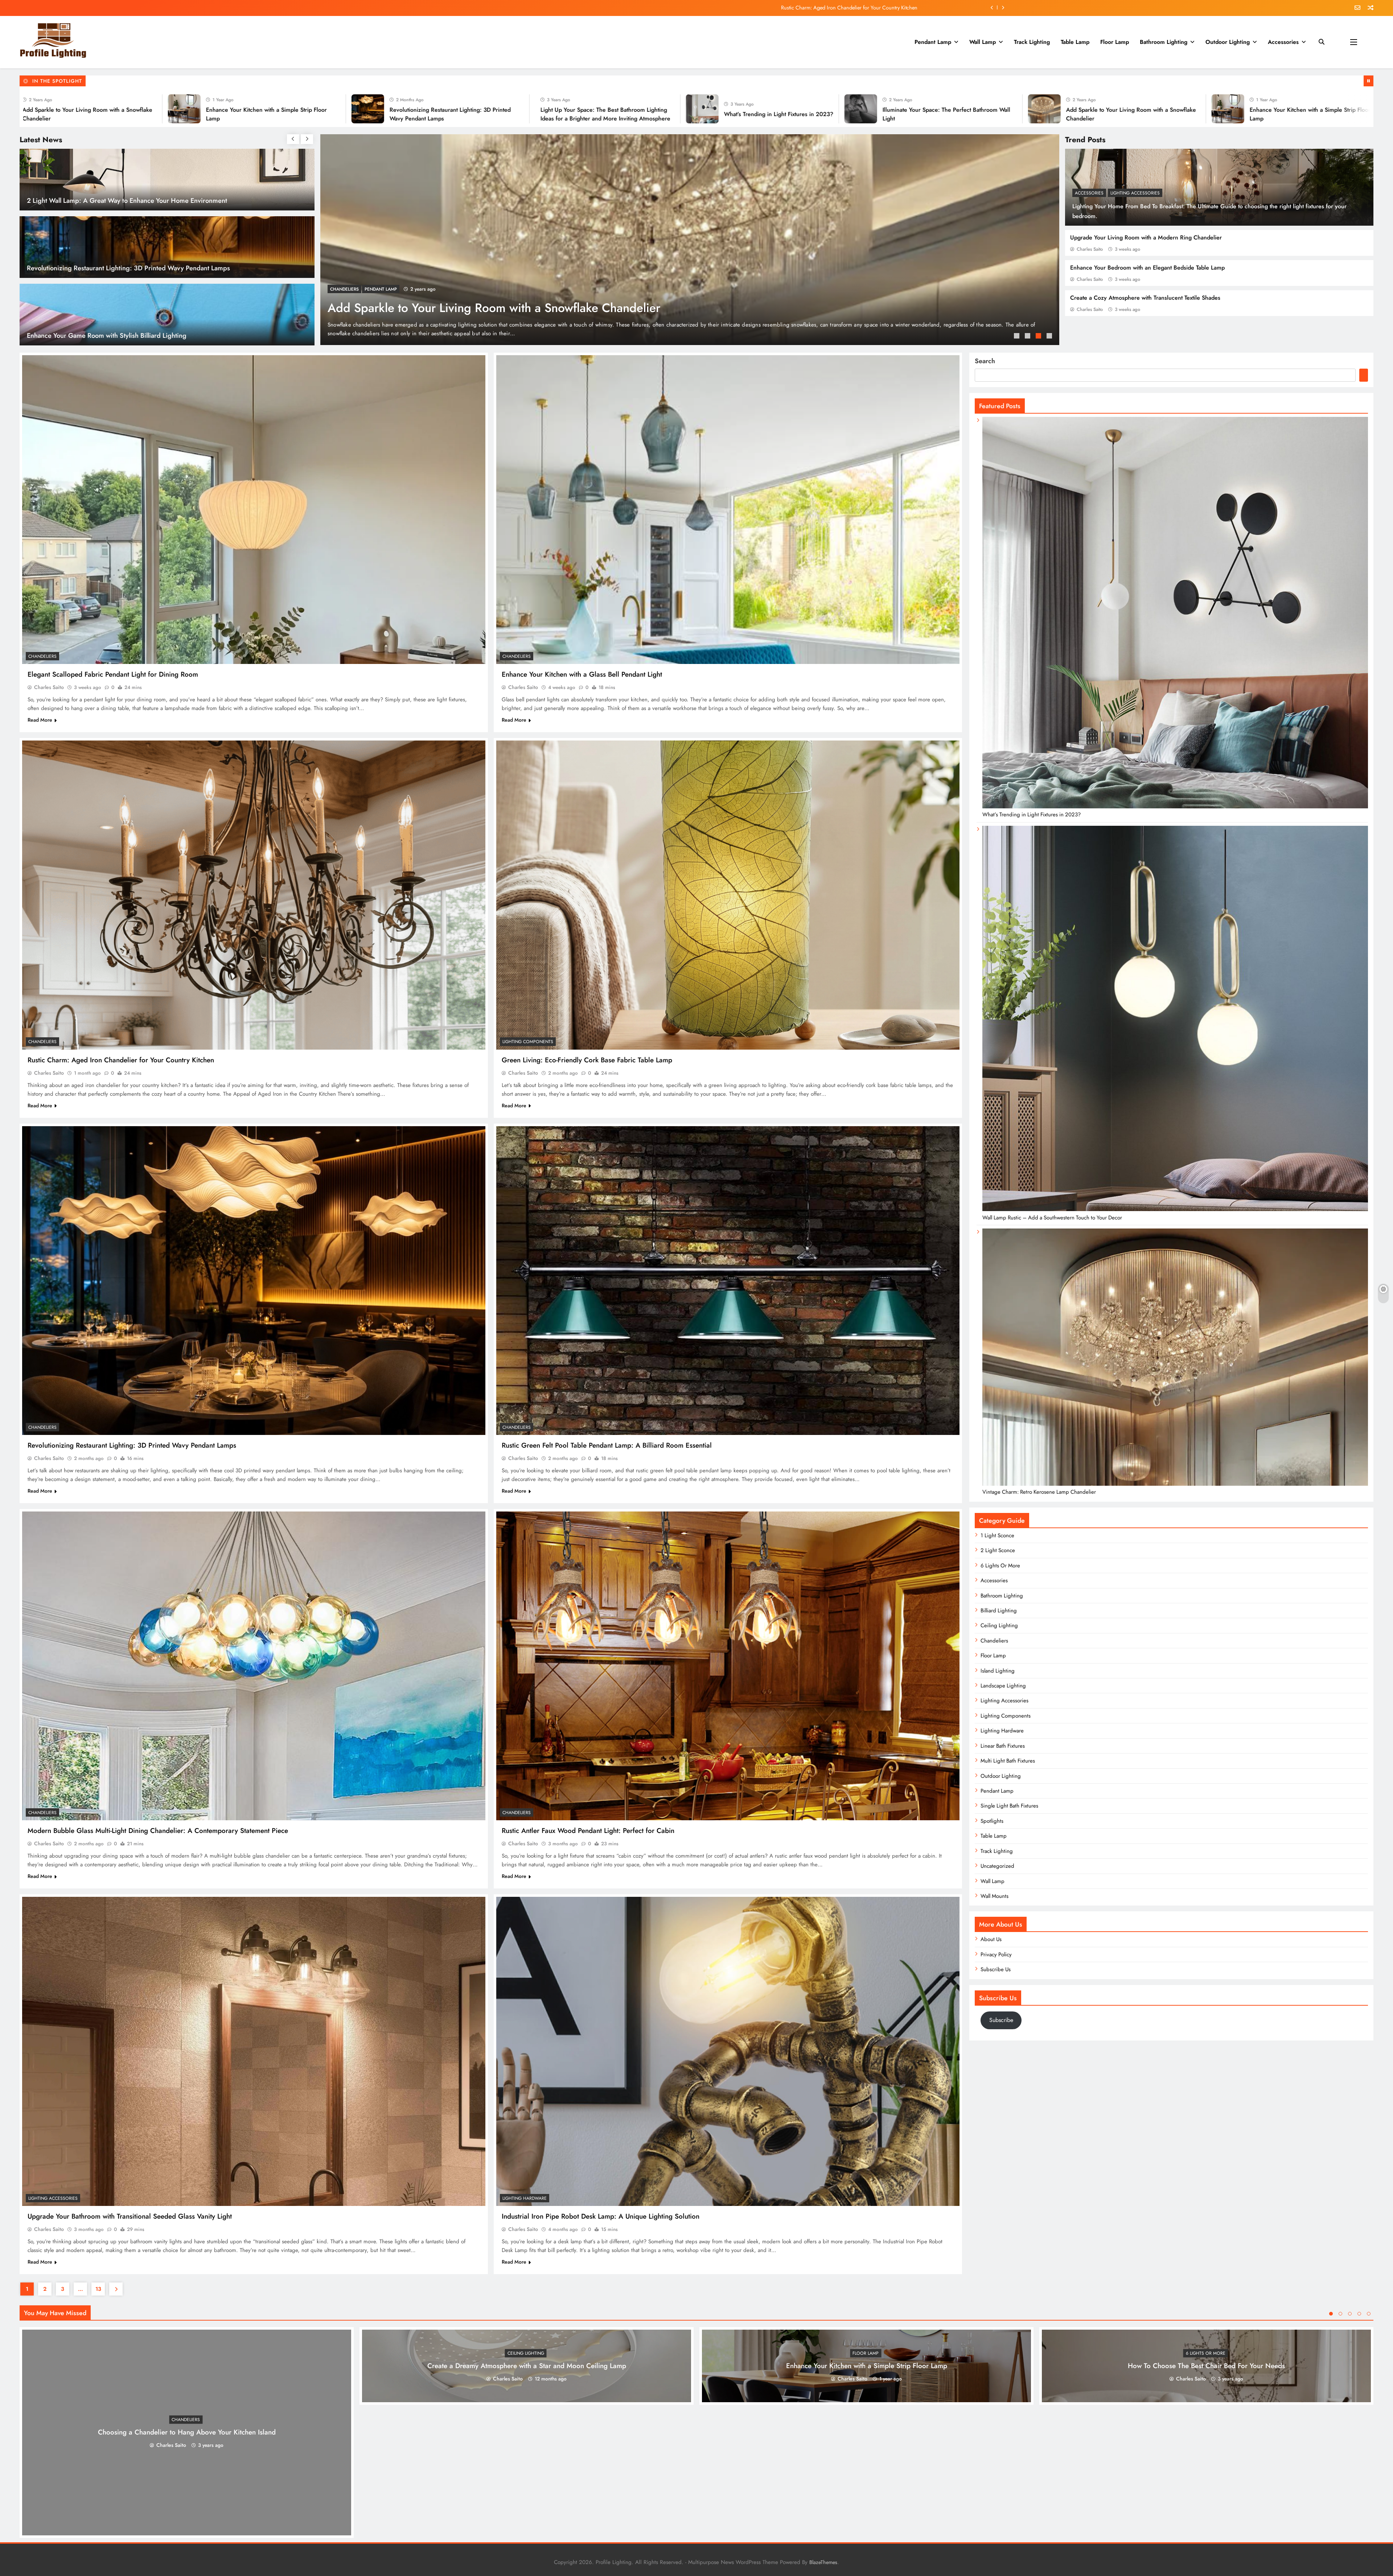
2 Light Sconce (998, 1550)
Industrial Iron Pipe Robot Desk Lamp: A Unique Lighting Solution (601, 2216)
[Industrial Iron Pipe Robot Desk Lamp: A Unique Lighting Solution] (728, 2051)
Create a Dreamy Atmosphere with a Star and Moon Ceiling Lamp (527, 2366)
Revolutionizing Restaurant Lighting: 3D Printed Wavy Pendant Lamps (128, 268)
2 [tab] (1028, 337)
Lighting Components (528, 1042)
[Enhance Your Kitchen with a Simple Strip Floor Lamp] (435, 109)
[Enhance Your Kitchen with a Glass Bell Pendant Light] (728, 510)
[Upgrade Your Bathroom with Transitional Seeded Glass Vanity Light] (254, 2051)
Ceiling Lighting (999, 1625)
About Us (991, 1939)
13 (98, 2289)
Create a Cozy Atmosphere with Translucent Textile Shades (1145, 298)
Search (985, 361)
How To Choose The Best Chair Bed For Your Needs (1206, 2366)
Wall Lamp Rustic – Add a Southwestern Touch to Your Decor (1052, 1218)
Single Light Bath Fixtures (1009, 1806)
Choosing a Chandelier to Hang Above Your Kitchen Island (187, 2433)
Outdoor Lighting (1228, 42)
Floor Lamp (1115, 42)
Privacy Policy (996, 1954)
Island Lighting (998, 1671)
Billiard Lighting (999, 1611)
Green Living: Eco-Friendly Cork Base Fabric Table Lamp (587, 1060)
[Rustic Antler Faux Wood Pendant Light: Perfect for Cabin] (728, 1666)
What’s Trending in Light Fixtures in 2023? (1030, 114)
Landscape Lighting (1003, 1686)
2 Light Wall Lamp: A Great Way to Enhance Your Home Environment (127, 200)
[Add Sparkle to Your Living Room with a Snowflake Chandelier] (252, 109)
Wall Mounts (995, 1896)
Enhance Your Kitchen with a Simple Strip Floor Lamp (867, 2366)
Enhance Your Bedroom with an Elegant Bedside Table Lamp (1147, 268)
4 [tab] (1050, 337)
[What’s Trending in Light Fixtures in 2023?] (953, 109)
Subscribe (1001, 2020)
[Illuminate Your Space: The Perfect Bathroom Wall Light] (68, 109)
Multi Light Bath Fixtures (1008, 1761)
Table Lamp (1075, 42)
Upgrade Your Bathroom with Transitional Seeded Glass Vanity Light (130, 2216)
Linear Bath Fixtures (1003, 1746)
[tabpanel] (690, 240)
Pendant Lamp (933, 42)
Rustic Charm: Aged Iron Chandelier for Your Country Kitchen (849, 8)
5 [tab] (1369, 2314)
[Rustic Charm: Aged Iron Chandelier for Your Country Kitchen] (254, 895)
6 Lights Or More (1000, 1566)
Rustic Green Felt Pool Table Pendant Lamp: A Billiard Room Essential (607, 1445)
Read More (40, 720)
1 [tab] (1018, 337)
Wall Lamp (983, 42)
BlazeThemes (823, 2562)
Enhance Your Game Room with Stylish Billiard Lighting (107, 335)
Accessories (1283, 42)
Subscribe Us (996, 1969)
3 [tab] (1039, 337)
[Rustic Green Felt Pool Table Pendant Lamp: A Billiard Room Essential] (728, 1281)
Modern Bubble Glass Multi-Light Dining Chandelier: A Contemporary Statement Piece (158, 1831)
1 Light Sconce (997, 1535)
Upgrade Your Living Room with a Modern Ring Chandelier (1146, 237)
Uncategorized (997, 1866)
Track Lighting (1032, 42)
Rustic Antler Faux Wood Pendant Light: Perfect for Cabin (588, 1831)
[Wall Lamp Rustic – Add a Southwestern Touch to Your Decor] (1175, 1209)
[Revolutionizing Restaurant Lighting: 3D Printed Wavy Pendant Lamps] (619, 109)
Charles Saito (1090, 249)
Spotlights (992, 1821)
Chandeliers (344, 289)
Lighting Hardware (525, 2198)
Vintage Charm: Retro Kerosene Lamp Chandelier (1039, 1492)
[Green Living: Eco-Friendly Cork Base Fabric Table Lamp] (728, 895)
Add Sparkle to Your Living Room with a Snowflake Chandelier (494, 308)
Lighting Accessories (1135, 193)
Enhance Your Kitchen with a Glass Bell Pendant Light (582, 674)
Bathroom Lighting (1164, 42)
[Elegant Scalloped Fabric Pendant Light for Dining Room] (254, 510)
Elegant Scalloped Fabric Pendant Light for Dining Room (113, 674)
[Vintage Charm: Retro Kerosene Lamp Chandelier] (1175, 1484)
